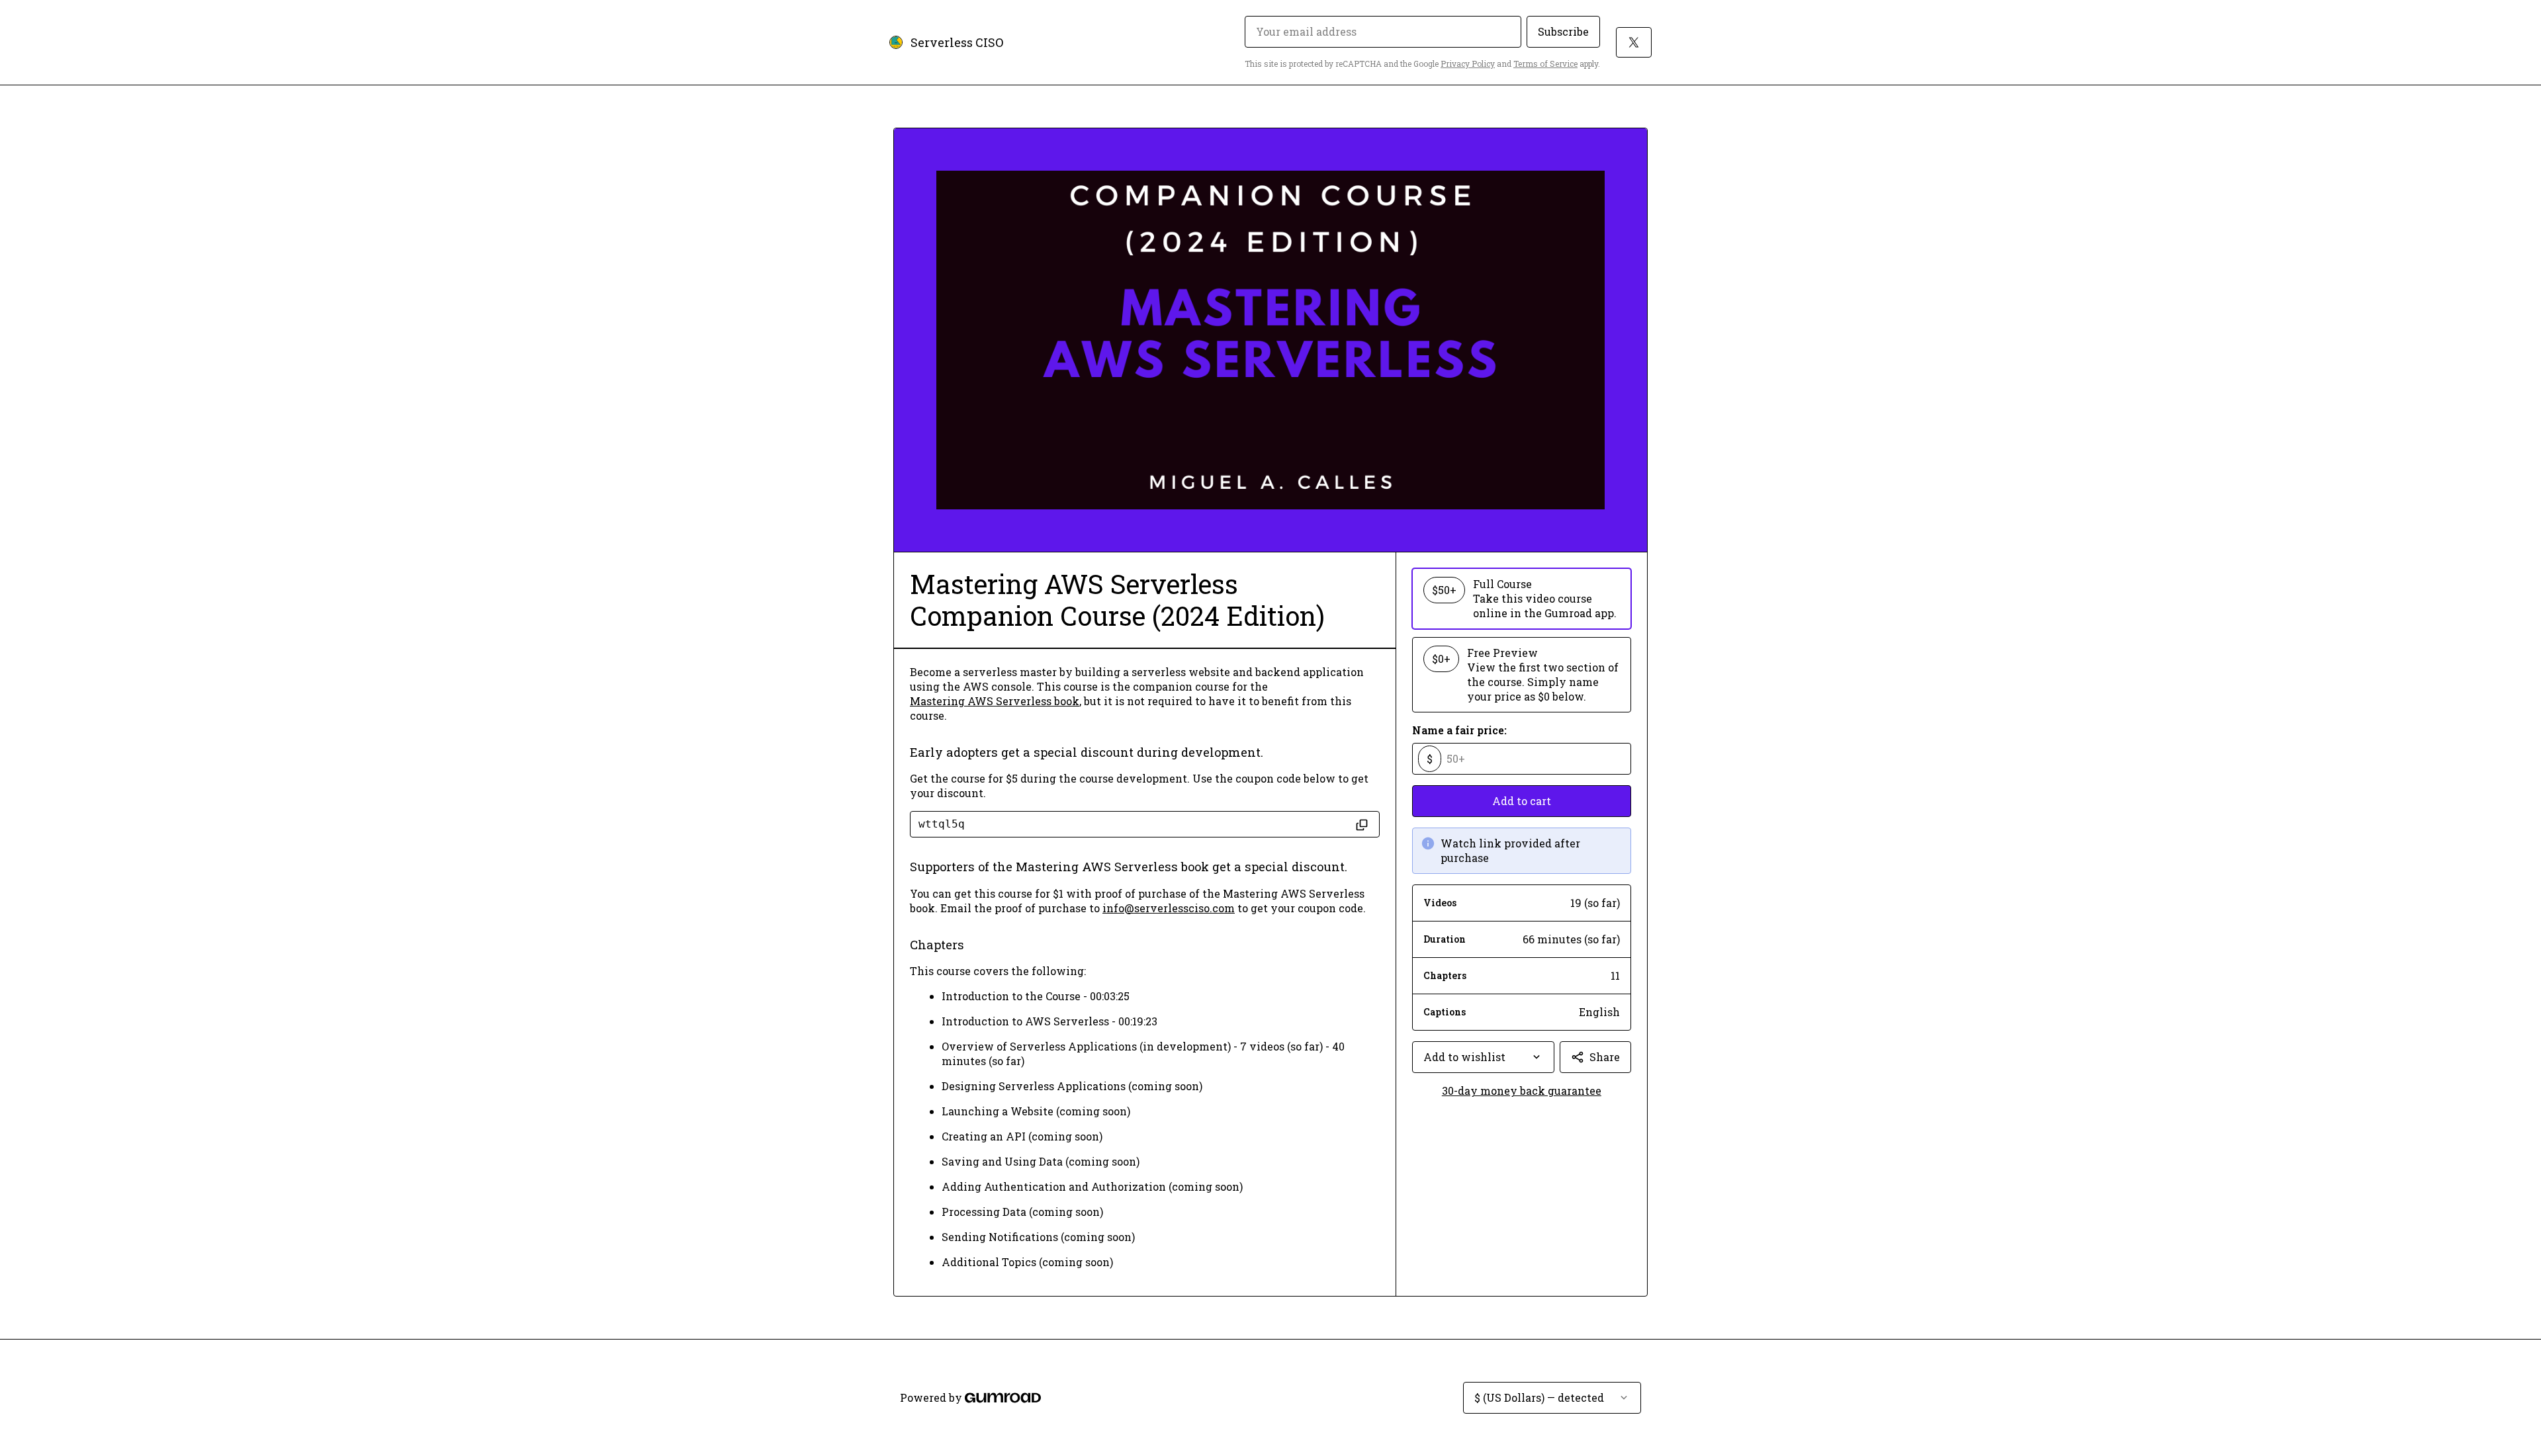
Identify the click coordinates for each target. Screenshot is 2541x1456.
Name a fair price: (1459, 730)
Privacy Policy (1468, 64)
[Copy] (1362, 824)
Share (1605, 1057)
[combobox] (1483, 1057)
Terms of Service (1545, 64)
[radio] (1522, 599)
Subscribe (1563, 31)
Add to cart (1522, 801)
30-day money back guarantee (1522, 1091)
